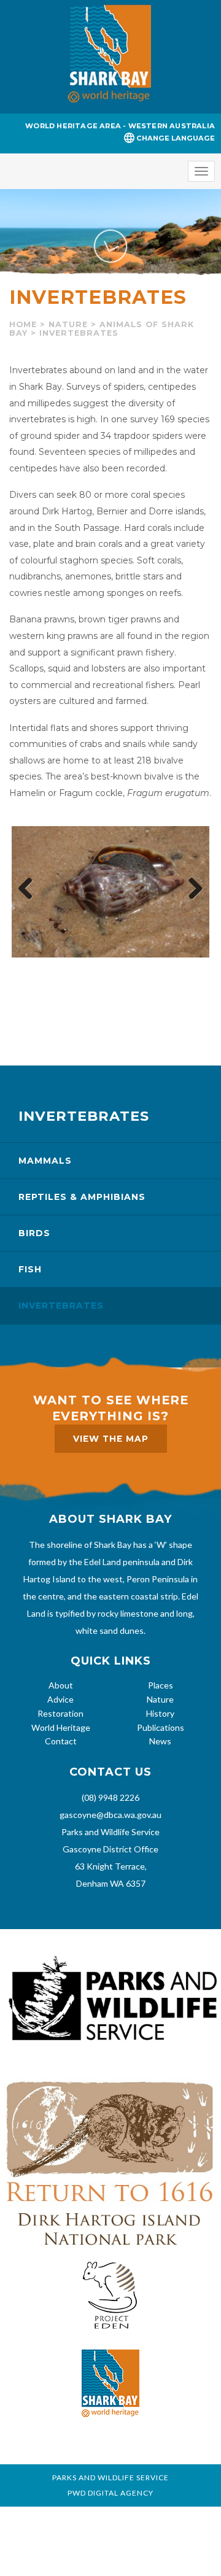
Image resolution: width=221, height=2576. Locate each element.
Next (191, 889)
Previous (30, 889)
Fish (30, 1269)
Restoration (60, 1713)
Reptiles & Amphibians (82, 1197)
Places (161, 1685)
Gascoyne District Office (110, 1849)
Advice (60, 1699)
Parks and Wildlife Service (110, 1832)
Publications (161, 1727)
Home (23, 324)
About (61, 1685)
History (160, 1713)
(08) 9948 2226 (110, 1797)
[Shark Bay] (110, 57)
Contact (61, 1741)
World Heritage (61, 1727)
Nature (68, 324)
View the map (111, 1439)
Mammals (45, 1161)
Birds (34, 1233)
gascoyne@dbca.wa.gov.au (110, 1815)
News (160, 1741)
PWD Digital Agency (110, 2493)
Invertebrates (61, 1305)
